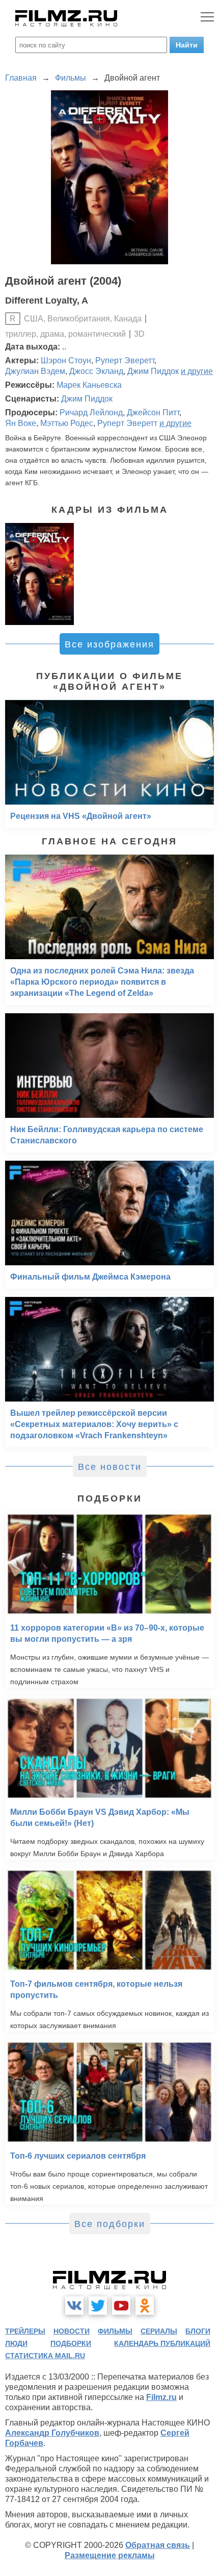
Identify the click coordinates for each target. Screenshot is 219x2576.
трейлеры (25, 2331)
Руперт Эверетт (125, 360)
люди (16, 2343)
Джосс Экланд (96, 371)
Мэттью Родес (67, 423)
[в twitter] (98, 2306)
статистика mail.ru (45, 2356)
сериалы (159, 2331)
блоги (198, 2331)
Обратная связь (158, 2545)
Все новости (110, 1467)
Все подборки (110, 2224)
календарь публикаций (162, 2343)
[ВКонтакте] (74, 2306)
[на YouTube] (121, 2306)
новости (72, 2331)
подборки (71, 2343)
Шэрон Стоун (66, 360)
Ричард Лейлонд (91, 412)
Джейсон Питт (153, 412)
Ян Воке (21, 423)
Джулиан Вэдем (35, 371)
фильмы (115, 2331)
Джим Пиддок (153, 371)
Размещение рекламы (110, 2555)
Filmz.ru (161, 2397)
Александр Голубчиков (52, 2433)
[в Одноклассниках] (145, 2306)
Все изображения (109, 644)
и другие (197, 371)
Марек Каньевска (89, 385)
